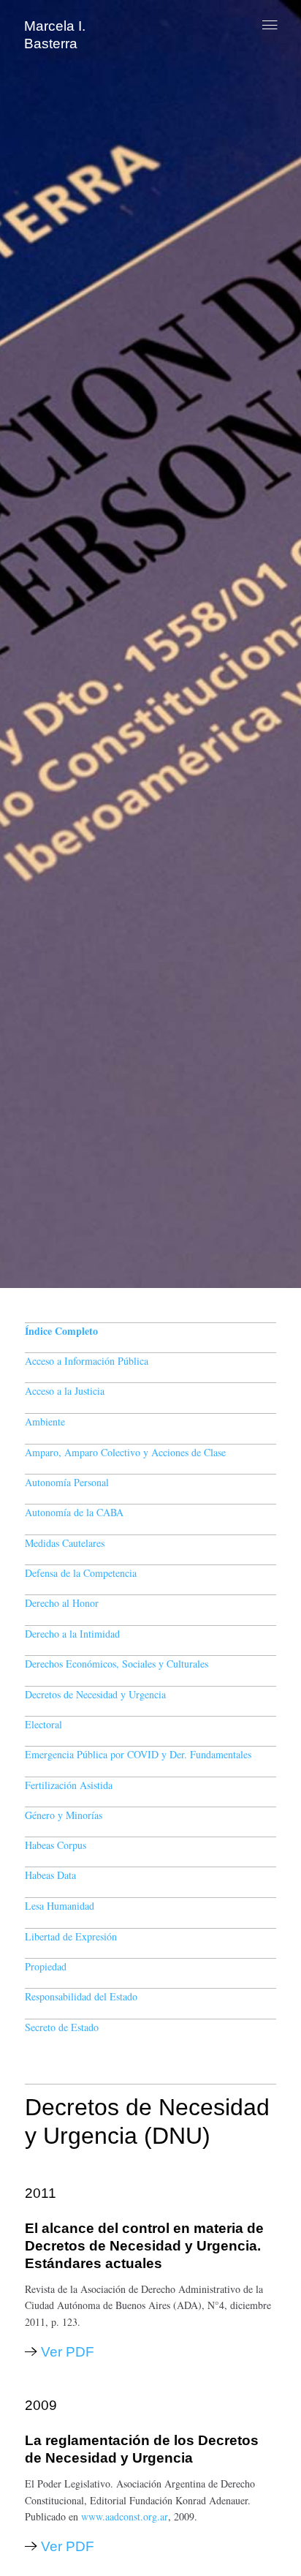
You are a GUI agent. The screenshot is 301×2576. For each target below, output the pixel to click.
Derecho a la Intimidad (72, 1634)
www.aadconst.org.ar (125, 2516)
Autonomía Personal (67, 1482)
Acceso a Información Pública (87, 1361)
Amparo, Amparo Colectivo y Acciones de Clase (125, 1452)
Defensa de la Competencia (81, 1573)
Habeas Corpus (56, 1845)
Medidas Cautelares (65, 1543)
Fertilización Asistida (69, 1785)
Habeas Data (50, 1875)
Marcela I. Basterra (55, 35)
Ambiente (45, 1421)
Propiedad (46, 1966)
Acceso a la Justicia (65, 1391)
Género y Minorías (64, 1815)
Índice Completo (61, 1331)
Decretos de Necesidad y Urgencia (95, 1694)
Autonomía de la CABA (74, 1512)
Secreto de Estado (62, 2027)
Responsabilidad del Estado (81, 1996)
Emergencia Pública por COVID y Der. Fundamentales (138, 1754)
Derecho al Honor (62, 1603)
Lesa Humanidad (60, 1906)
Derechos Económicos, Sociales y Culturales (117, 1664)
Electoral (43, 1724)
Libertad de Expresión (71, 1936)
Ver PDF (68, 2352)
